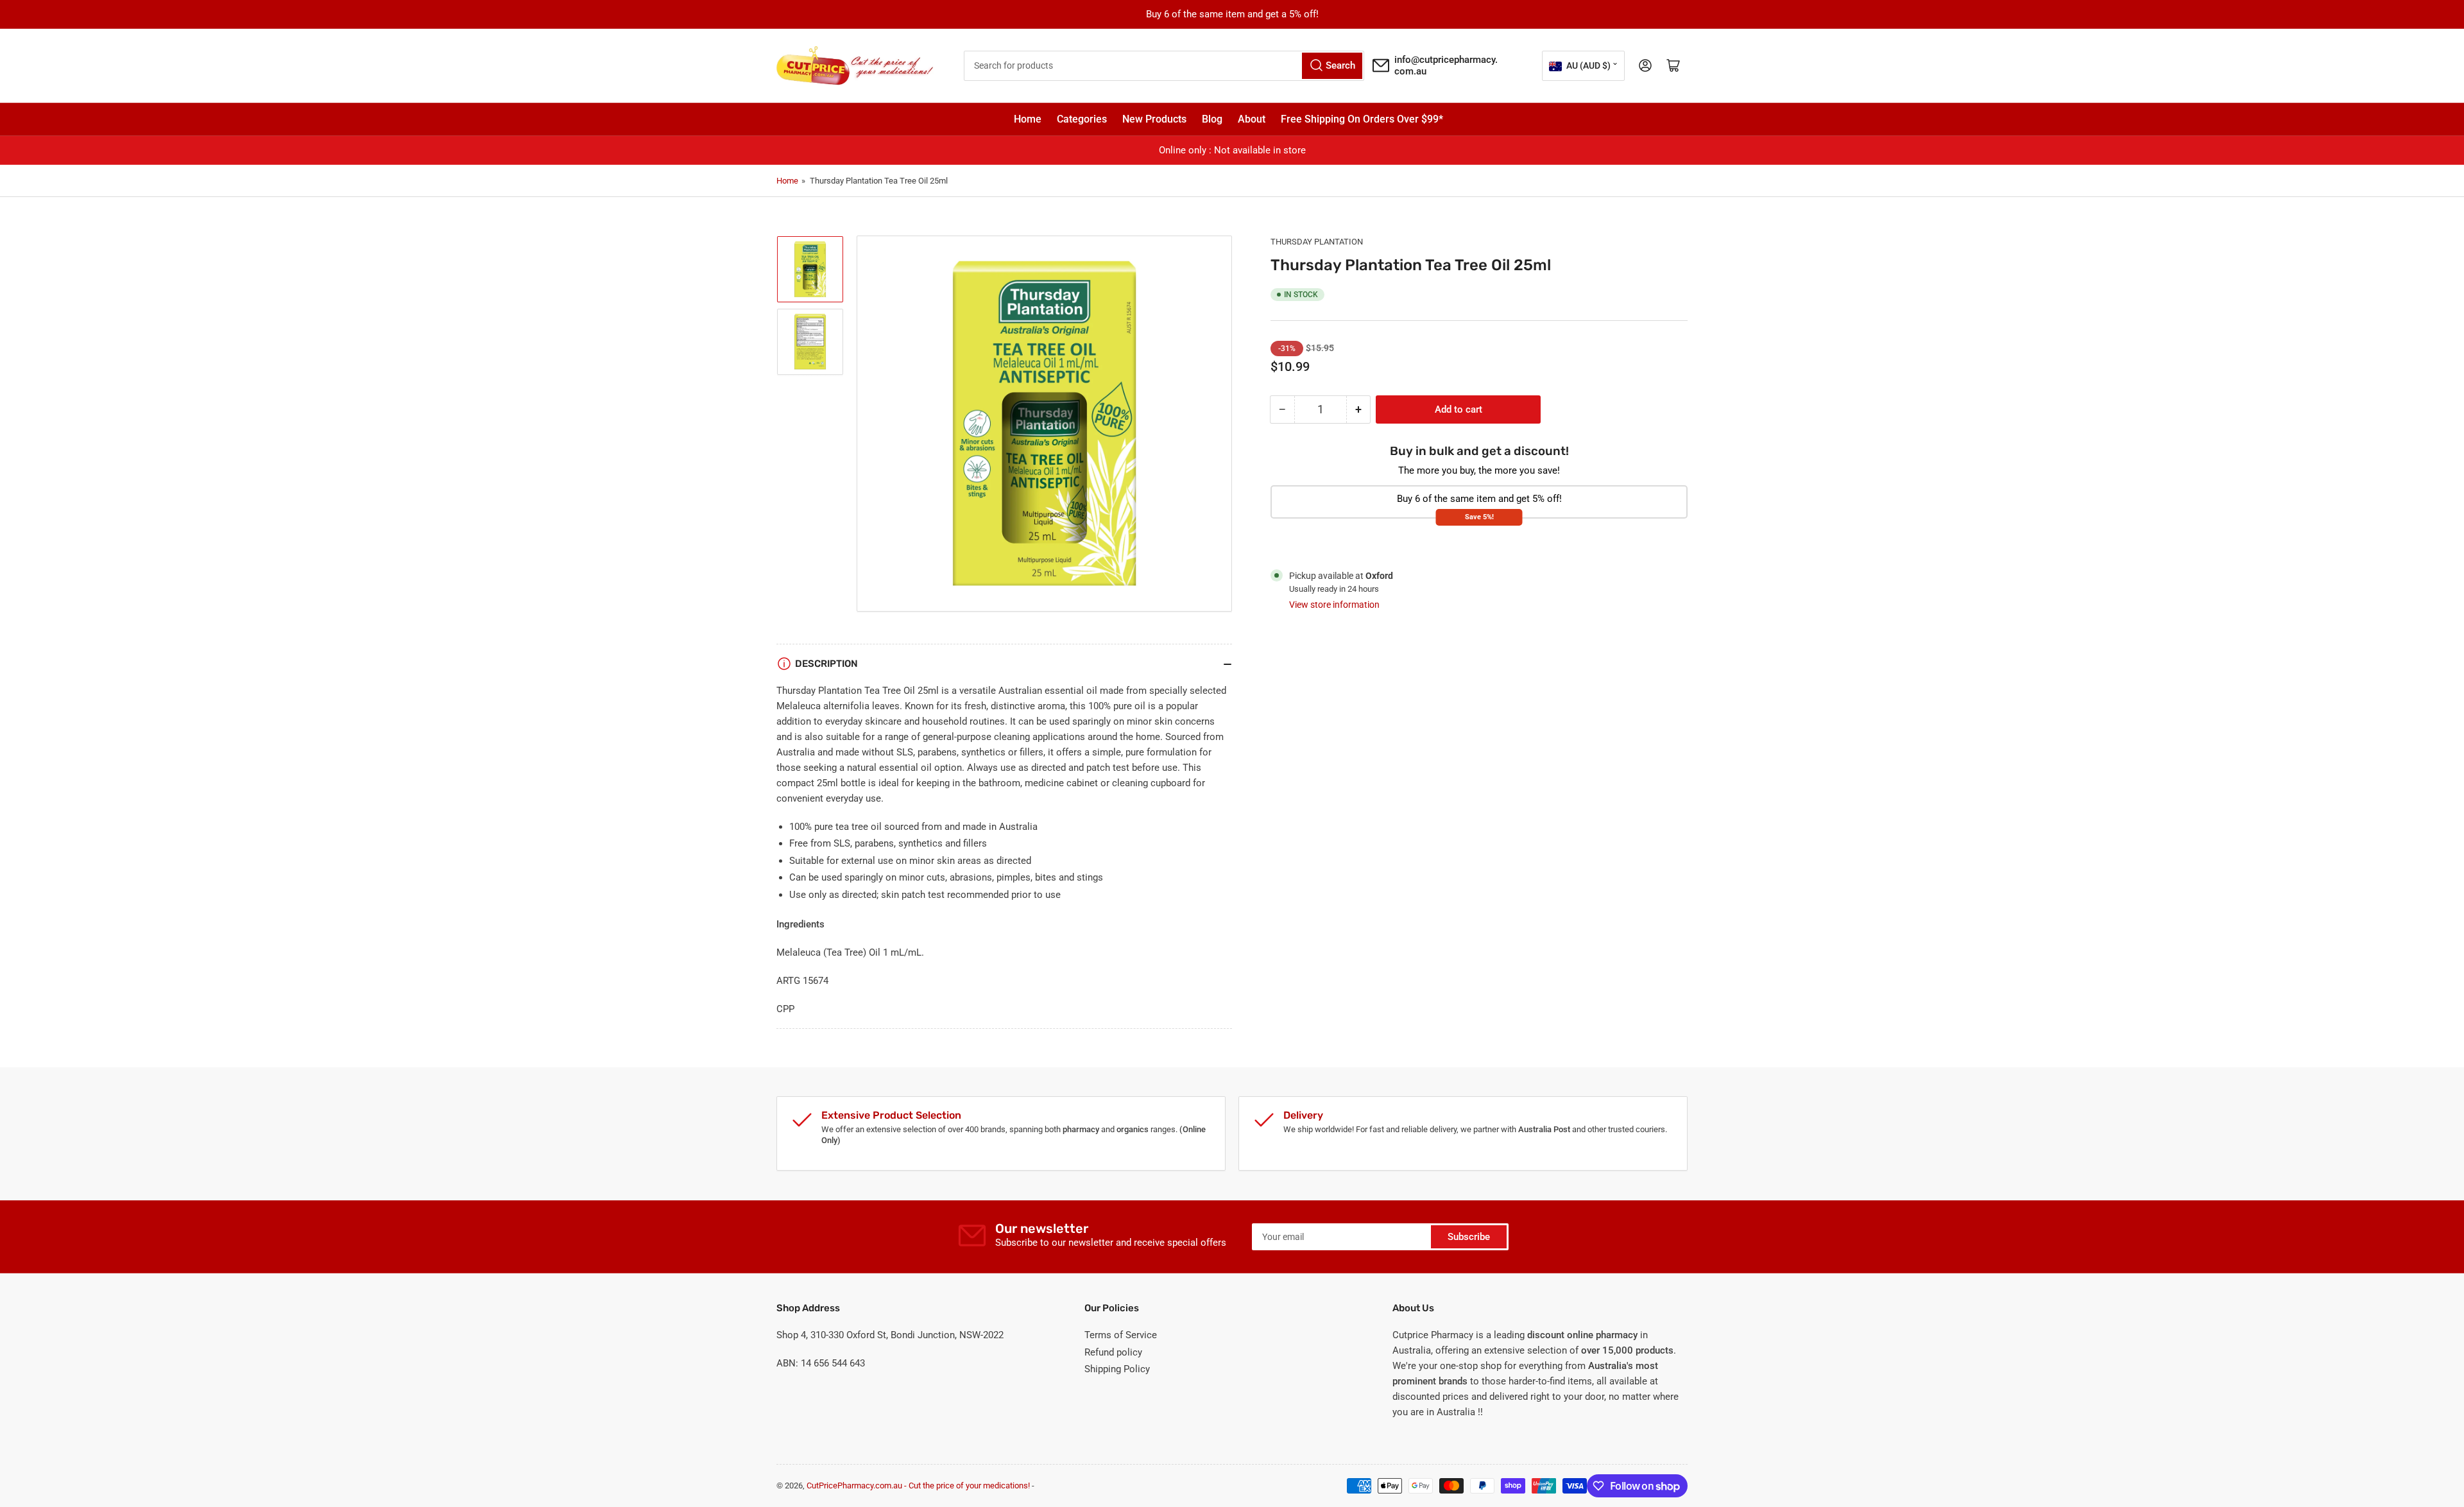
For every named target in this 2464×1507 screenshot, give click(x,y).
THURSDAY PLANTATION (1317, 242)
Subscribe (1469, 1237)
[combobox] (1164, 66)
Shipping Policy (1117, 1369)
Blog (1212, 119)
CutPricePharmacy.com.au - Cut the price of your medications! (918, 1485)
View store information (1334, 605)
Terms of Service (1121, 1335)
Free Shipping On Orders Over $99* (1362, 119)
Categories (1082, 119)
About (1252, 119)
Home (1028, 119)
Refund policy (1113, 1352)
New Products (1154, 119)
